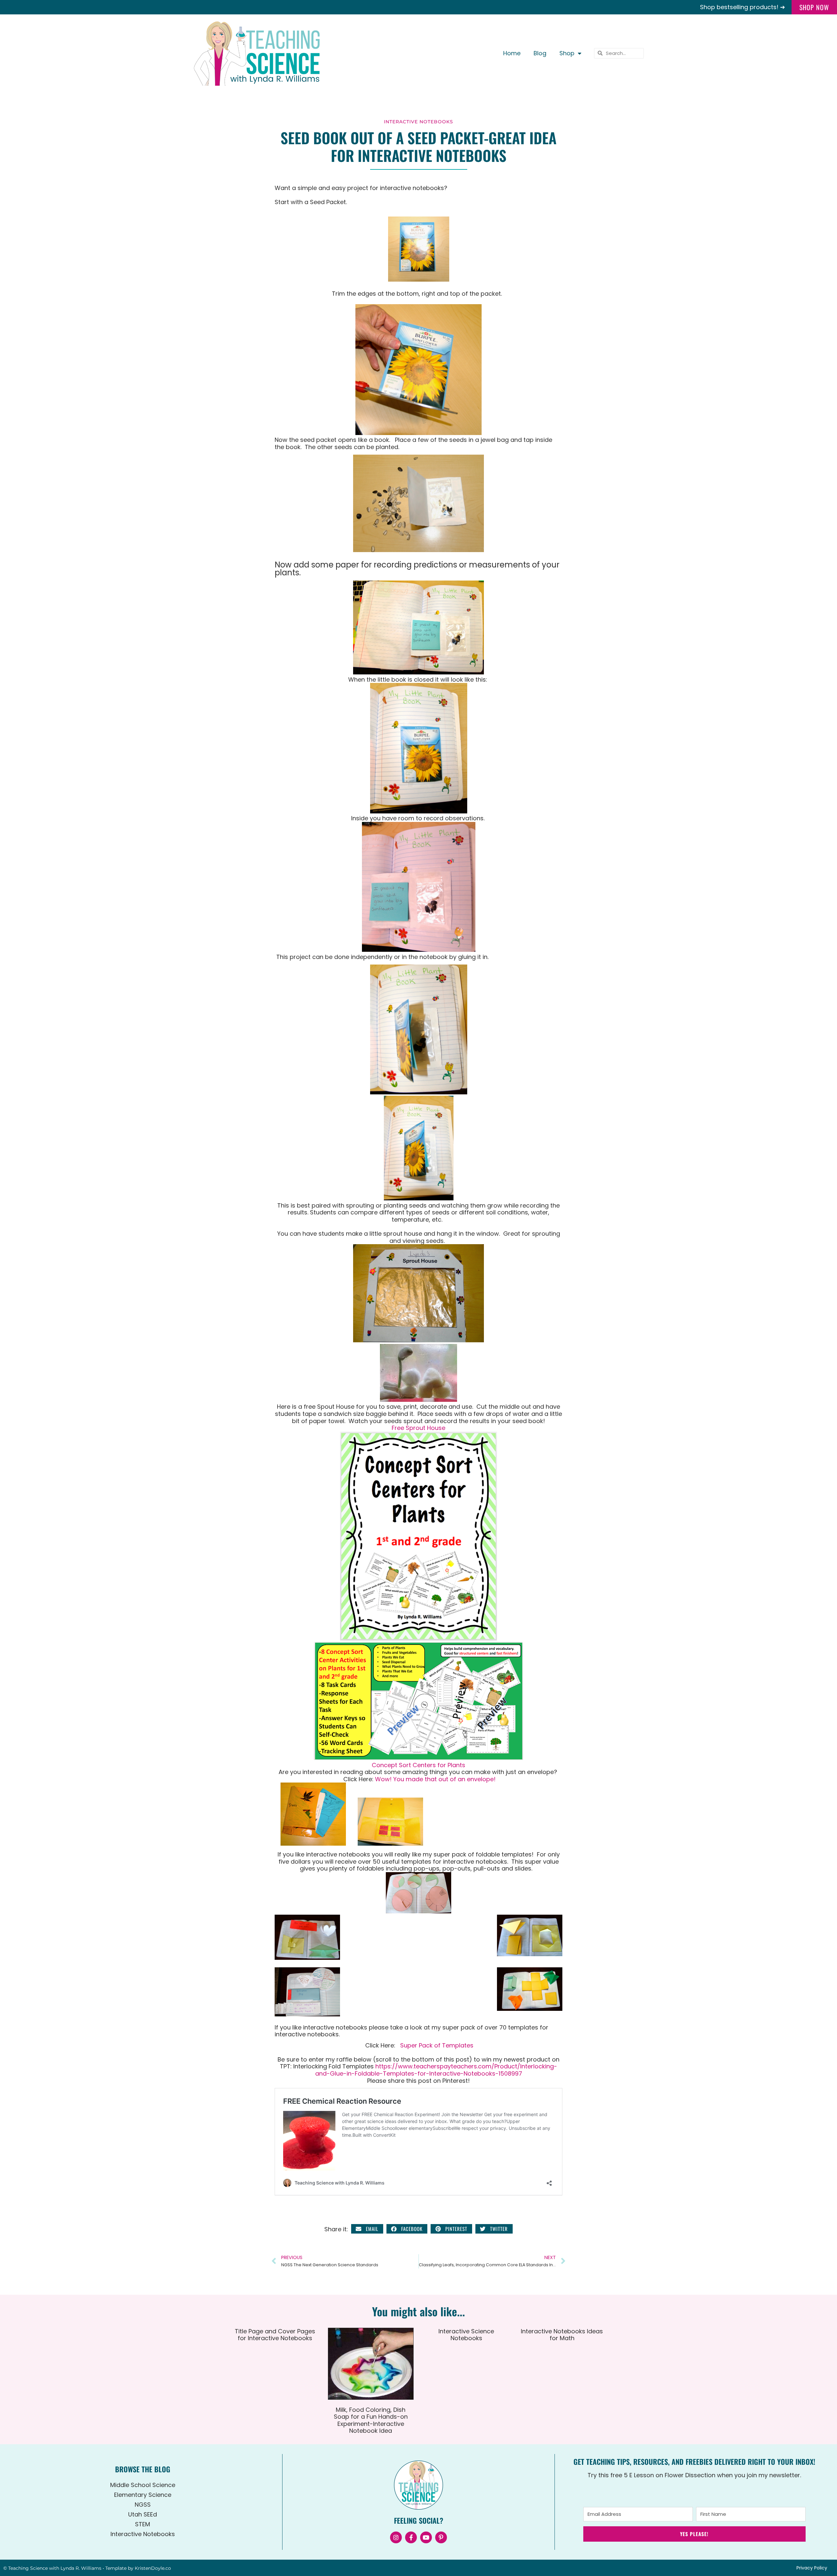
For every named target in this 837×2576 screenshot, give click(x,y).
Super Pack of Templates (437, 2045)
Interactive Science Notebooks (466, 2335)
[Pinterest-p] (441, 2537)
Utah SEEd (143, 2514)
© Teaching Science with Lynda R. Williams (52, 2568)
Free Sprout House (418, 1428)
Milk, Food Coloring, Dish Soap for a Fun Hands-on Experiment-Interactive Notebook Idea (371, 2420)
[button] (367, 2229)
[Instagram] (396, 2537)
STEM (143, 2524)
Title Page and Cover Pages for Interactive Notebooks (275, 2335)
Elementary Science (143, 2495)
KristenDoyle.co (153, 2568)
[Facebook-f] (411, 2537)
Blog (540, 53)
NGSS (143, 2505)
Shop (567, 53)
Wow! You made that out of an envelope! (435, 1779)
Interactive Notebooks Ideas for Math (562, 2335)
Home (512, 53)
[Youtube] (426, 2537)
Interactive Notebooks (418, 122)
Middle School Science (143, 2485)
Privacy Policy (812, 2568)
